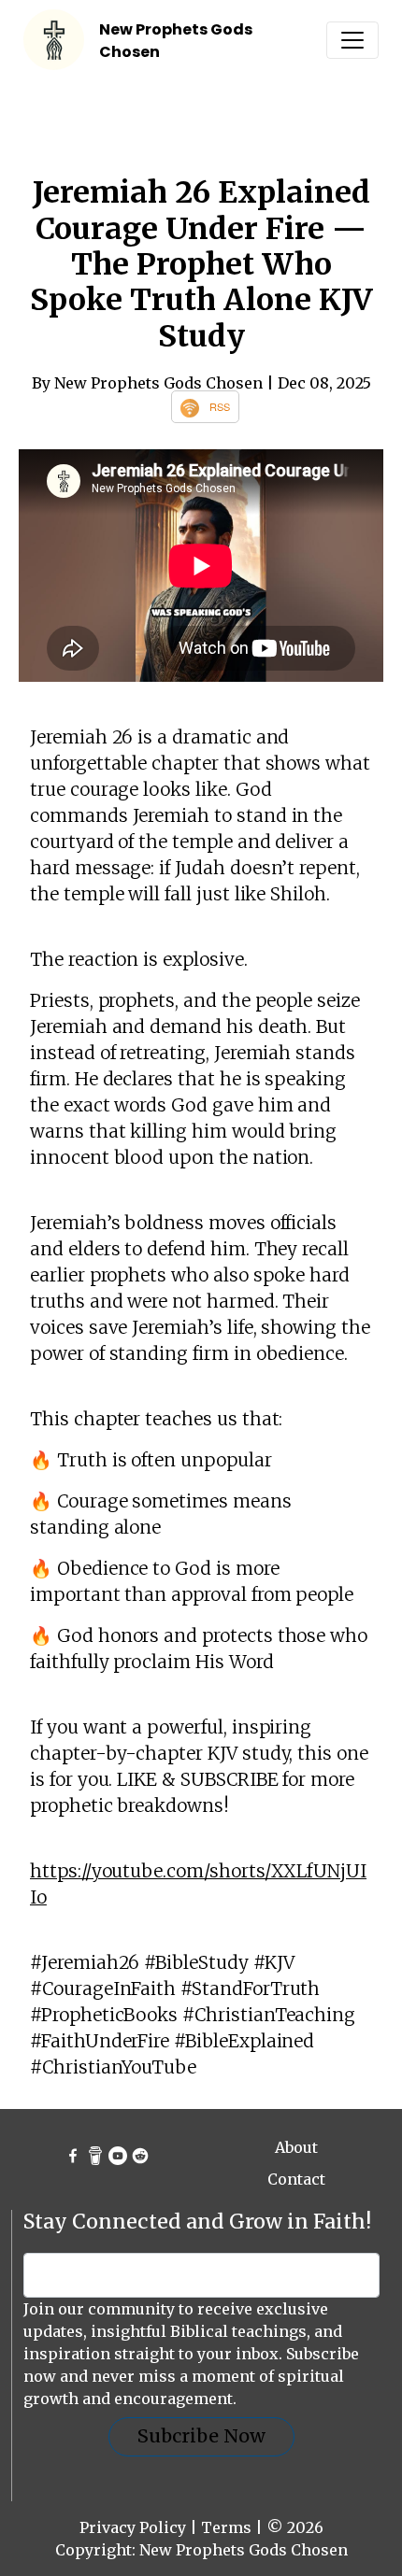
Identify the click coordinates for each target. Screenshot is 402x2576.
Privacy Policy (133, 2527)
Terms (226, 2527)
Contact (296, 2179)
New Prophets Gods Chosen (244, 2550)
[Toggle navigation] (352, 40)
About (296, 2147)
